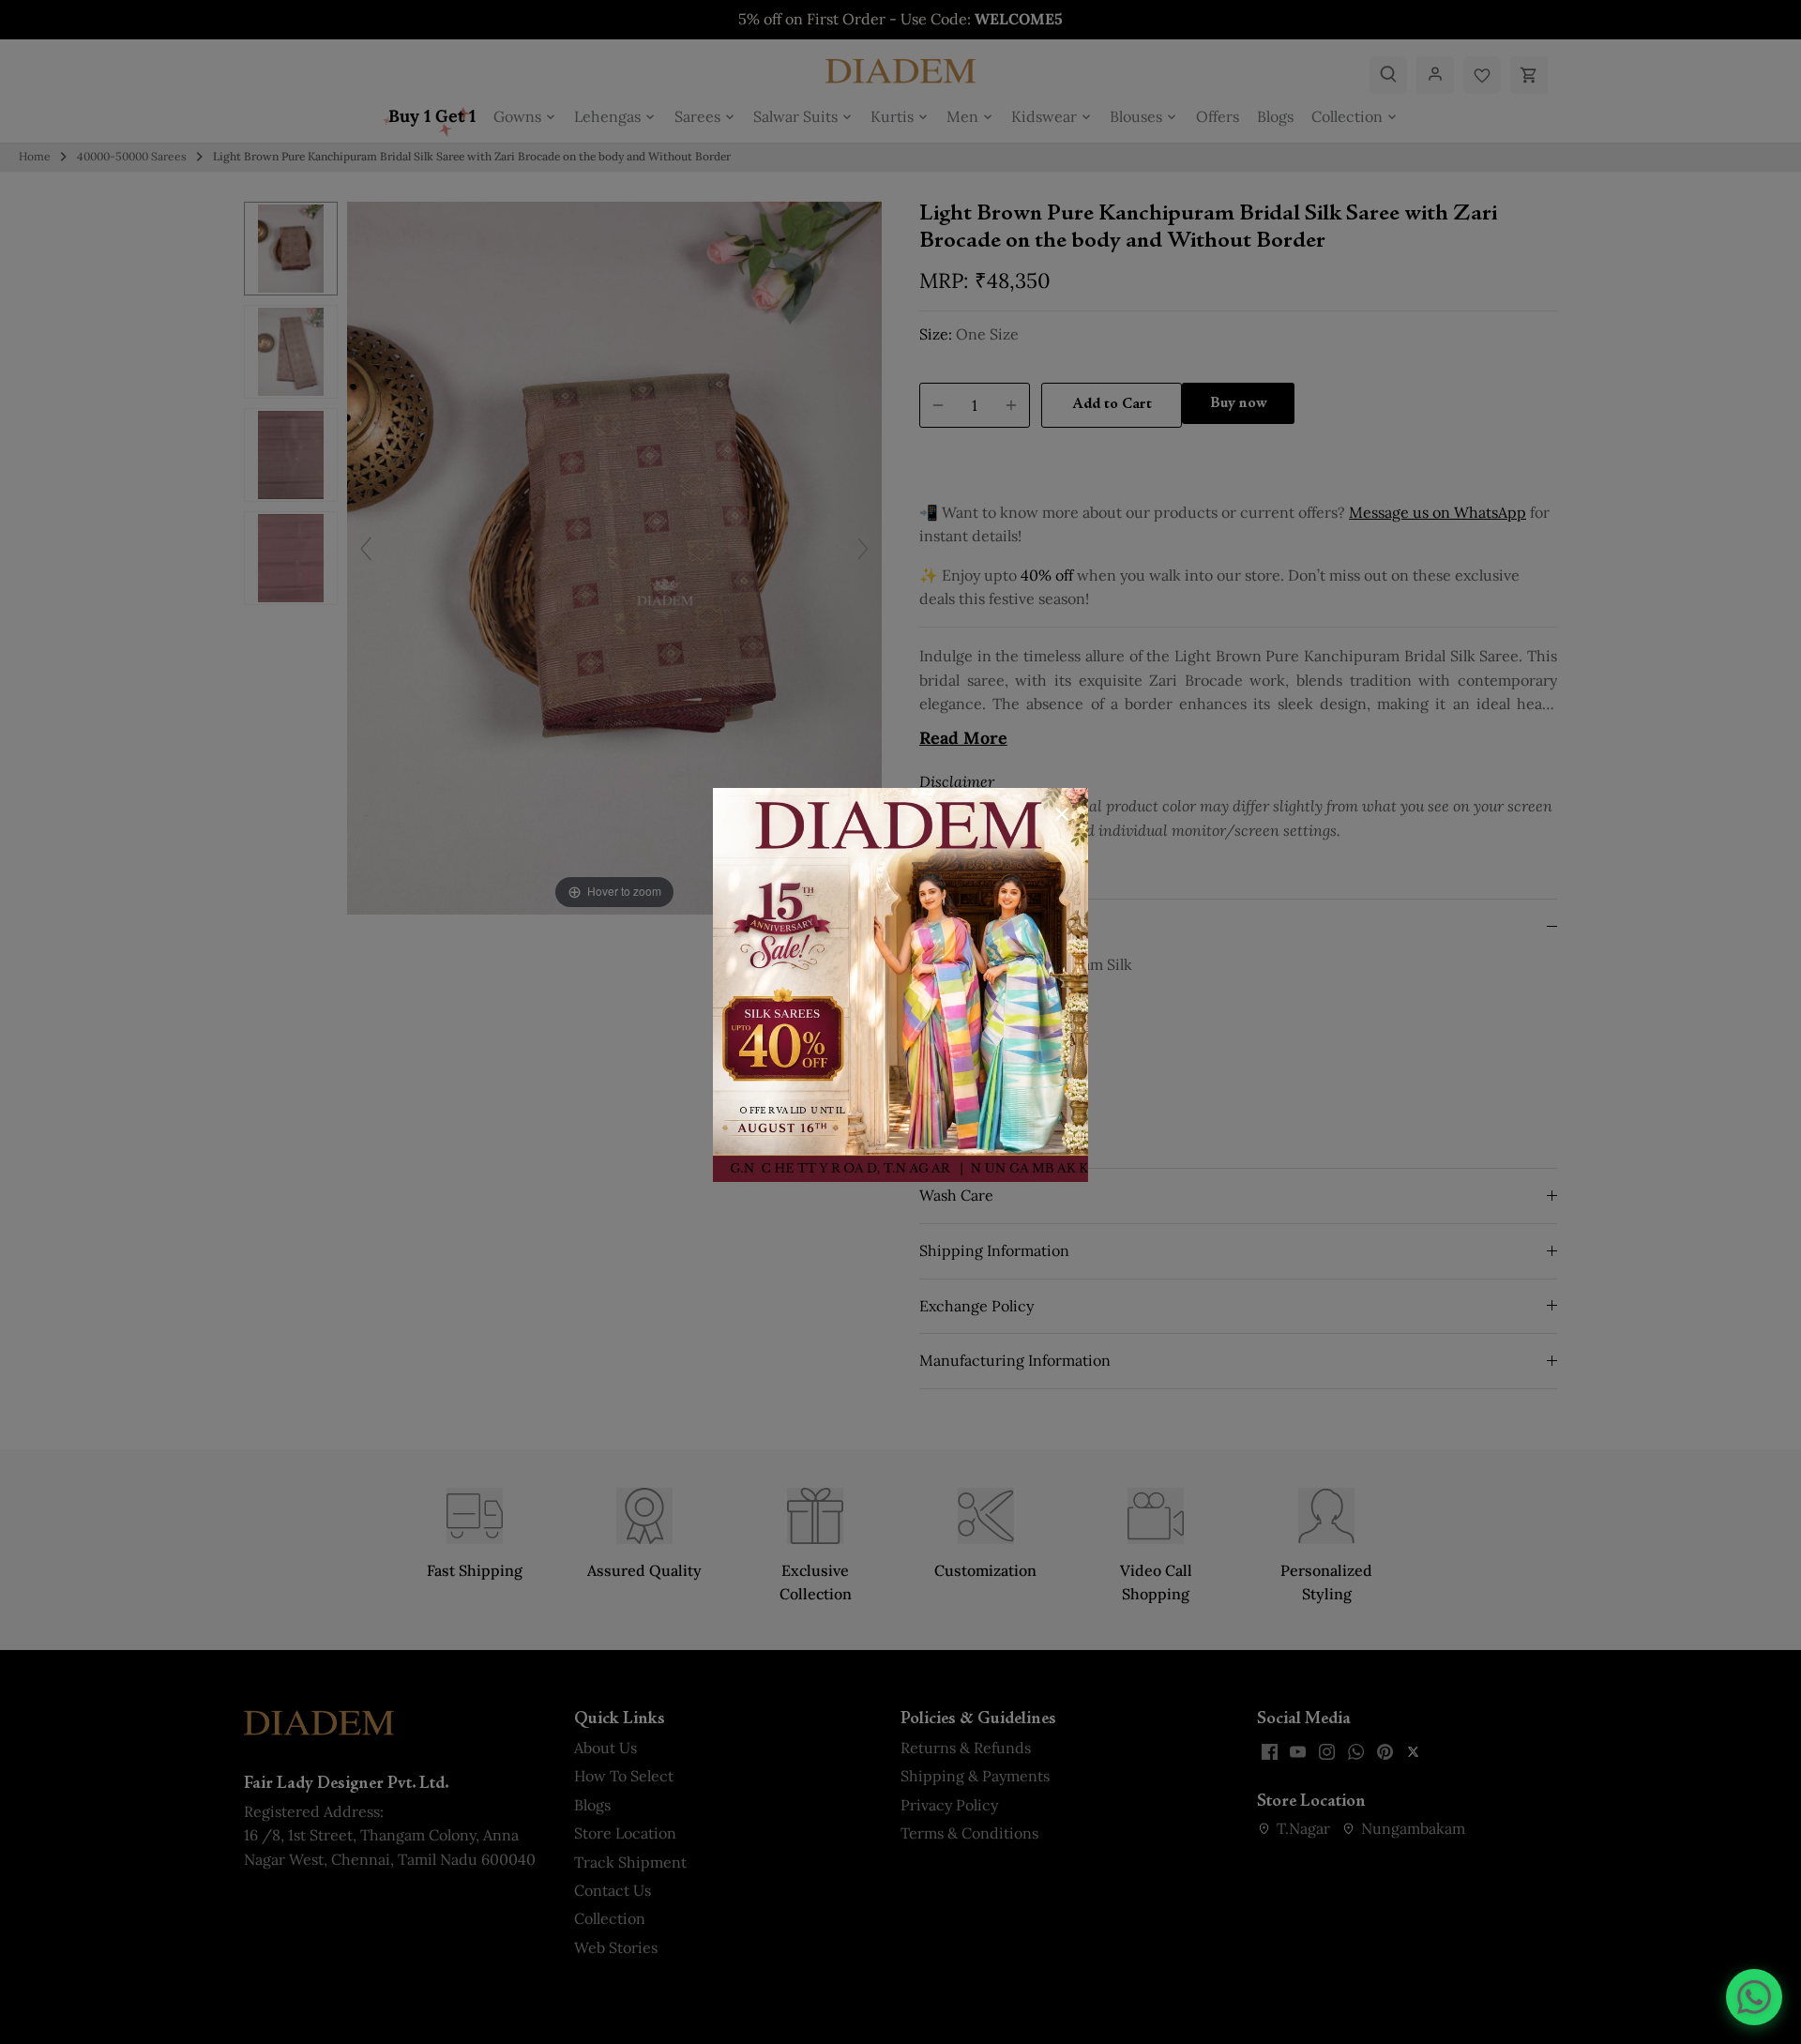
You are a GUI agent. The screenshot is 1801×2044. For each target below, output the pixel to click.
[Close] (1062, 814)
